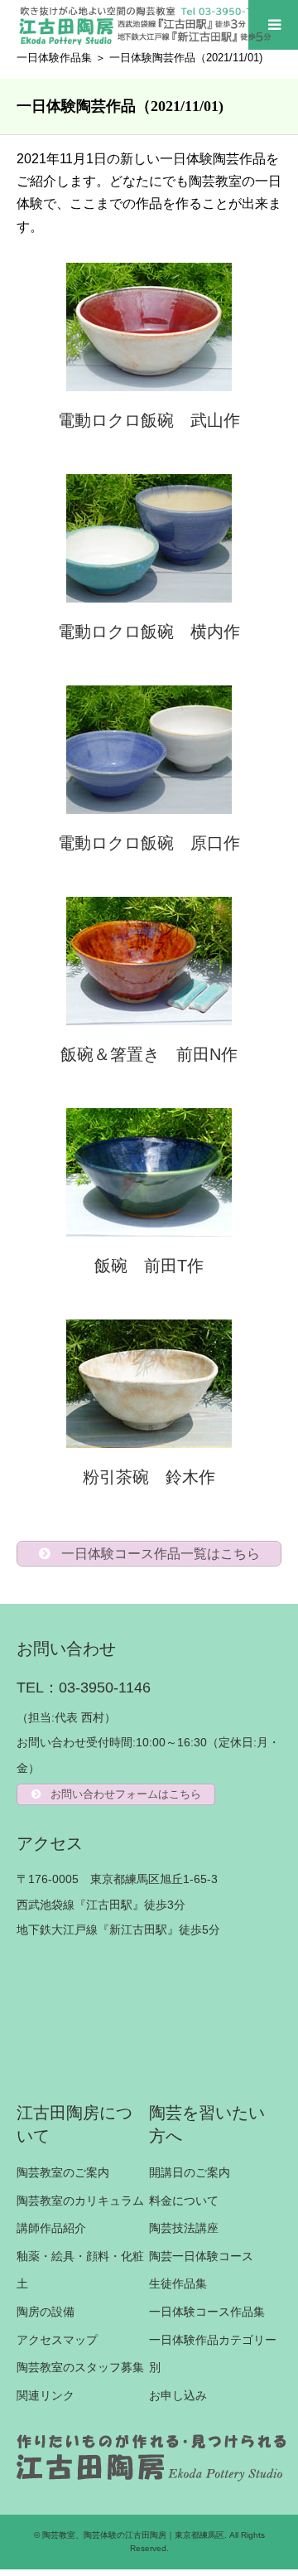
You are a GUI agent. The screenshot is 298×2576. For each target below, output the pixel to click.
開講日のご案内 (190, 2172)
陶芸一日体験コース (201, 2256)
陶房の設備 (46, 2312)
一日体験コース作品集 (207, 2312)
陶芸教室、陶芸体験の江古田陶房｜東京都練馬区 (133, 2535)
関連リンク (46, 2395)
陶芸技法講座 (184, 2228)
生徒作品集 (178, 2283)
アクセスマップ (57, 2340)
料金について (184, 2201)
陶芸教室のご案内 (63, 2172)
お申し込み (178, 2395)
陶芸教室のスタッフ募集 (80, 2367)
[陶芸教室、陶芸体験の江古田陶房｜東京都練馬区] (147, 25)
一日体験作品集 (54, 58)
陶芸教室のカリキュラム (80, 2201)
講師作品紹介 (51, 2228)
